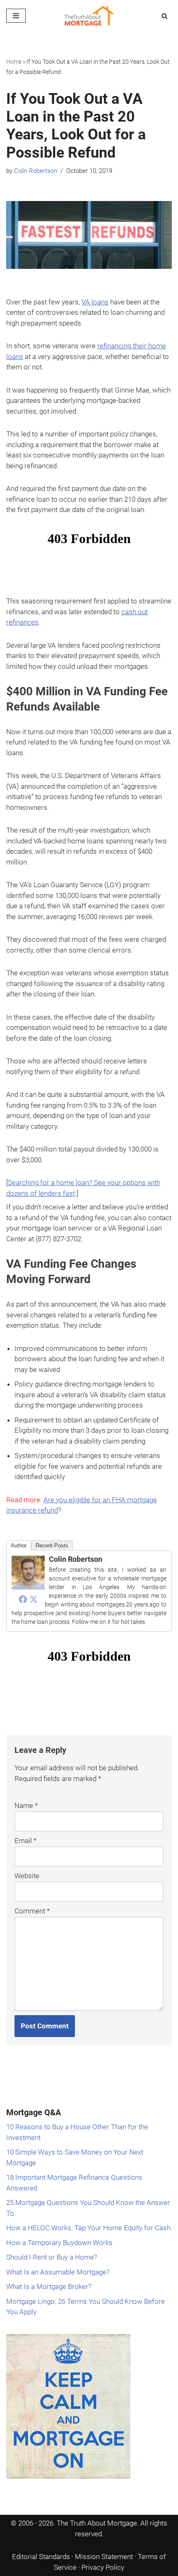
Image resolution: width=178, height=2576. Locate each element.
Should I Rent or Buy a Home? (52, 2257)
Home (14, 62)
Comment (32, 1911)
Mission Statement (104, 2557)
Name (26, 1805)
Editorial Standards (41, 2557)
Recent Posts (52, 1545)
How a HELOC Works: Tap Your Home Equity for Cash (88, 2228)
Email (25, 1841)
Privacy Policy (103, 2567)
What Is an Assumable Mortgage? (58, 2272)
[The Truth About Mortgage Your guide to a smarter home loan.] (89, 16)
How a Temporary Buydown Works (59, 2243)
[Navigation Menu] (16, 16)
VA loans (95, 302)
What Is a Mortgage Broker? (49, 2286)
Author (19, 1545)
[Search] (165, 16)
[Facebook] (23, 1599)
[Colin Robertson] (28, 1587)
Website (27, 1876)
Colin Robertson (36, 171)
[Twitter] (34, 1599)
